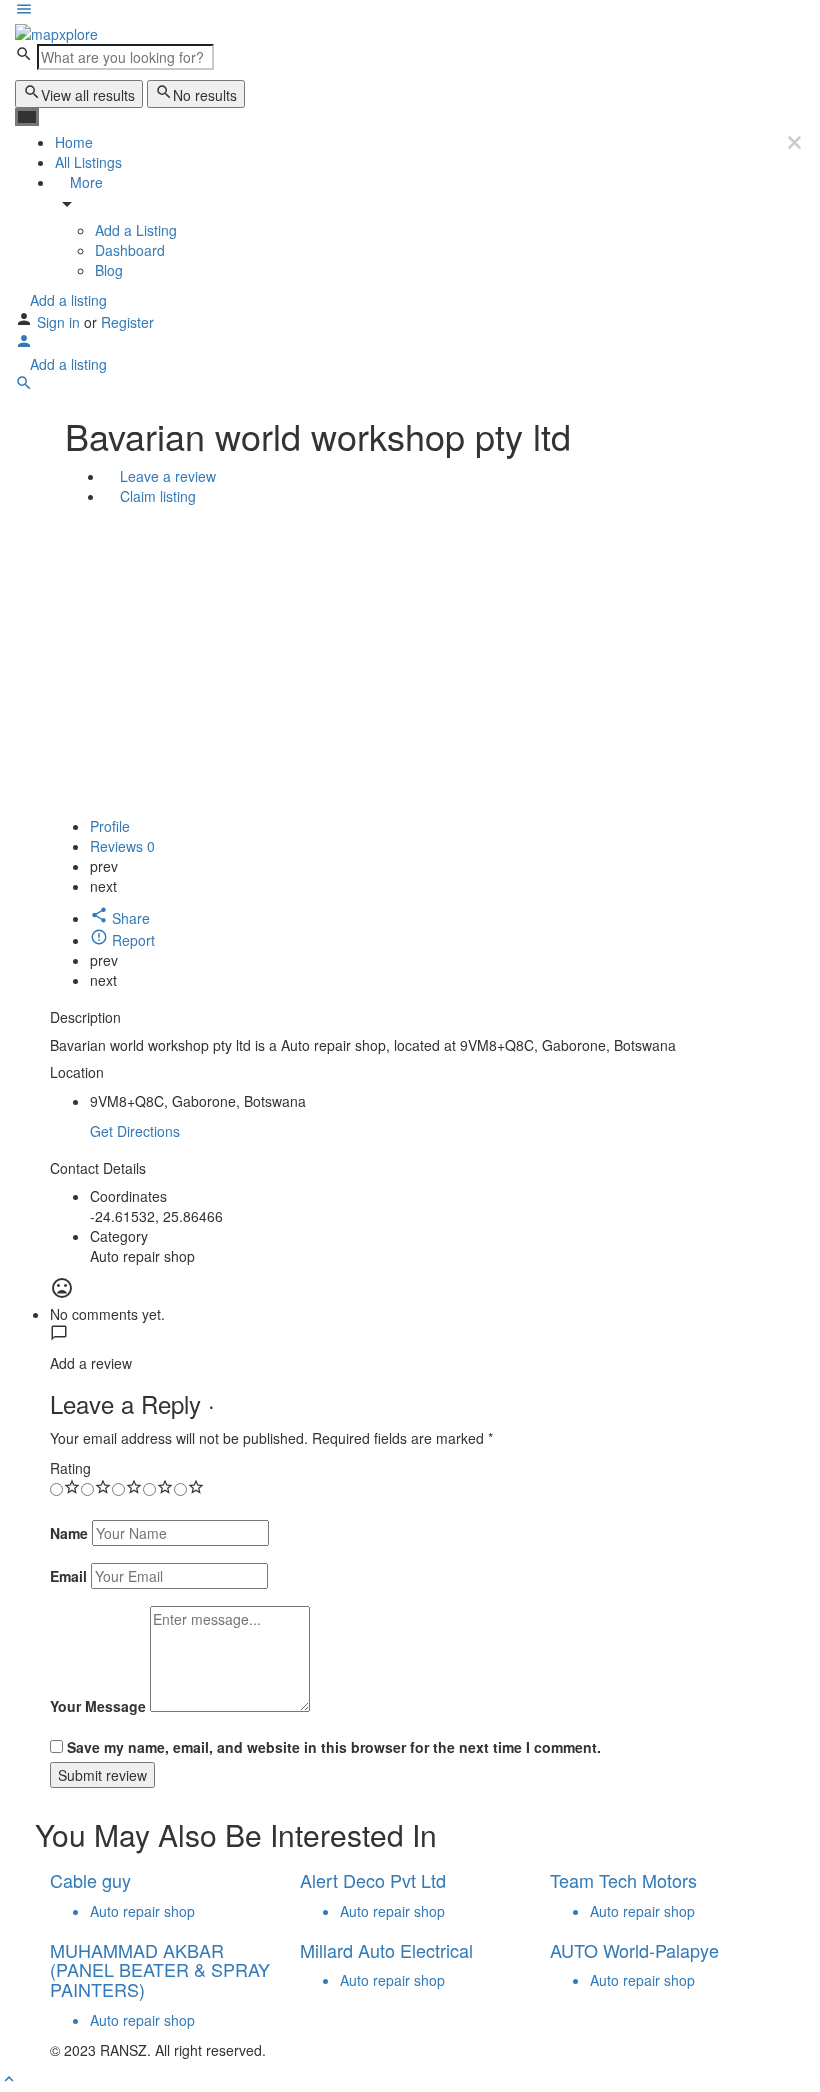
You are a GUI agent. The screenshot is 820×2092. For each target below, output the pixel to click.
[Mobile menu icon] (410, 11)
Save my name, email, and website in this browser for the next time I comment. (334, 1747)
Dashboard (130, 250)
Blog (109, 270)
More (84, 182)
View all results (88, 95)
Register (127, 322)
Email (68, 1576)
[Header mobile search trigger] (24, 386)
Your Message (98, 1706)
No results (205, 95)
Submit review (102, 1775)
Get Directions (135, 1131)
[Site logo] (56, 32)
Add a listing (66, 300)
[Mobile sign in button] (24, 344)
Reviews (122, 846)
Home (74, 142)
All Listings (88, 162)
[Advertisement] (410, 666)
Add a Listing (136, 230)
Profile (110, 826)
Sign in (60, 322)
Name (69, 1533)
